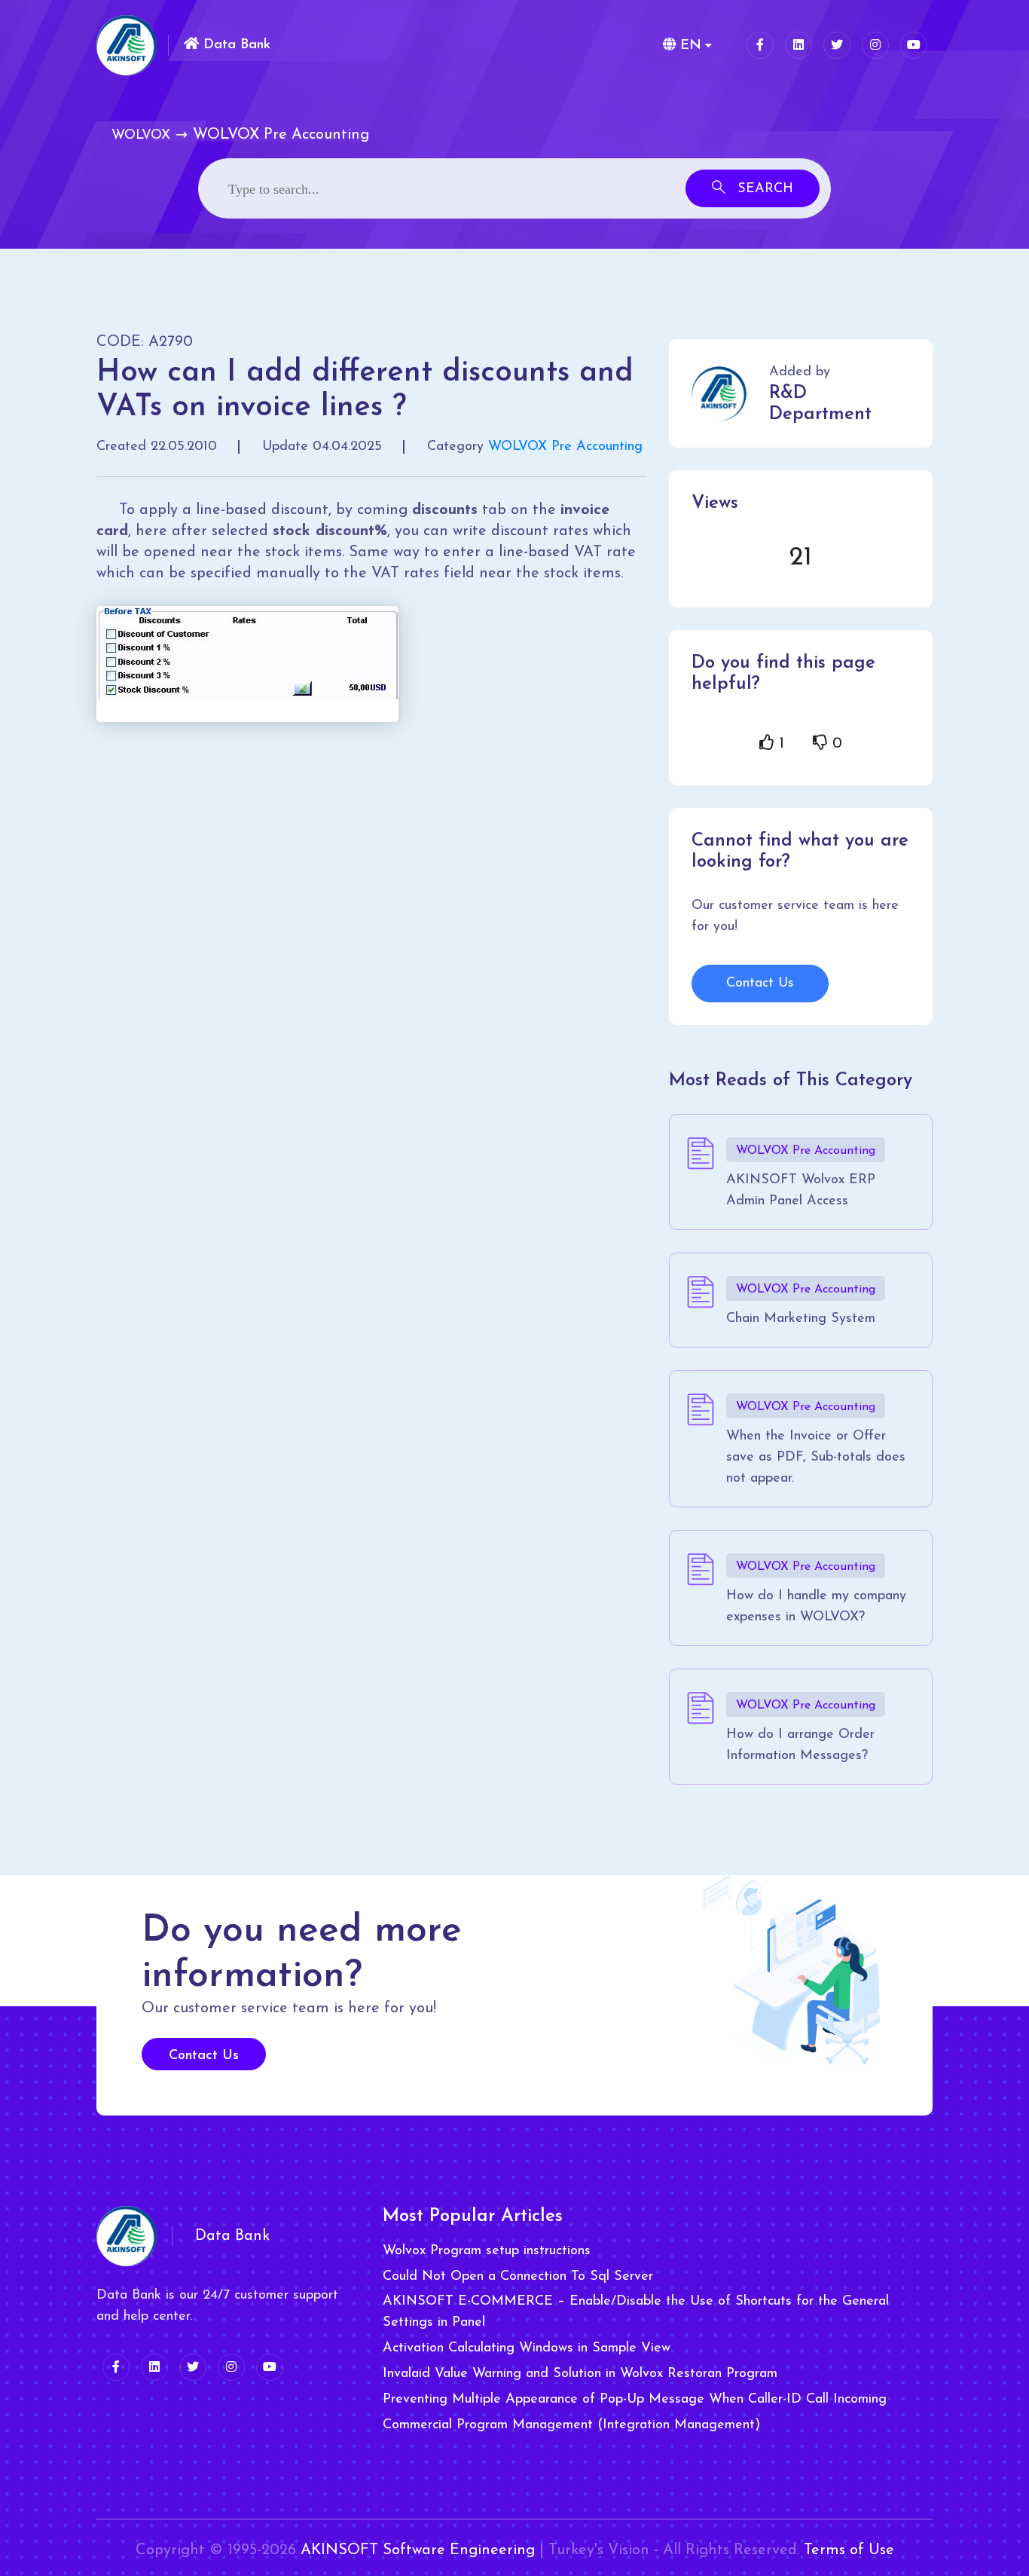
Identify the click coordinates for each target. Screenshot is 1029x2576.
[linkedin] (798, 45)
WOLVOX (141, 136)
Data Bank (235, 45)
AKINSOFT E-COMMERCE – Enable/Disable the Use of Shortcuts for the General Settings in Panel (636, 2312)
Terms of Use (849, 2550)
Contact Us (760, 984)
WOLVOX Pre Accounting (565, 447)
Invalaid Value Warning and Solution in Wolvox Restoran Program (580, 2374)
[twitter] (837, 45)
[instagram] (875, 45)
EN (689, 46)
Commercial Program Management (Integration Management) (571, 2425)
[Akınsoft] (127, 45)
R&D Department (820, 404)
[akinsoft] (127, 2236)
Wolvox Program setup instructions (487, 2251)
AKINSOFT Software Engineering (418, 2550)
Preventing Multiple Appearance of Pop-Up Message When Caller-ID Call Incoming (635, 2400)
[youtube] (914, 45)
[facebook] (760, 45)
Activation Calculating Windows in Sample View (527, 2348)
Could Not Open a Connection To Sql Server (518, 2277)
